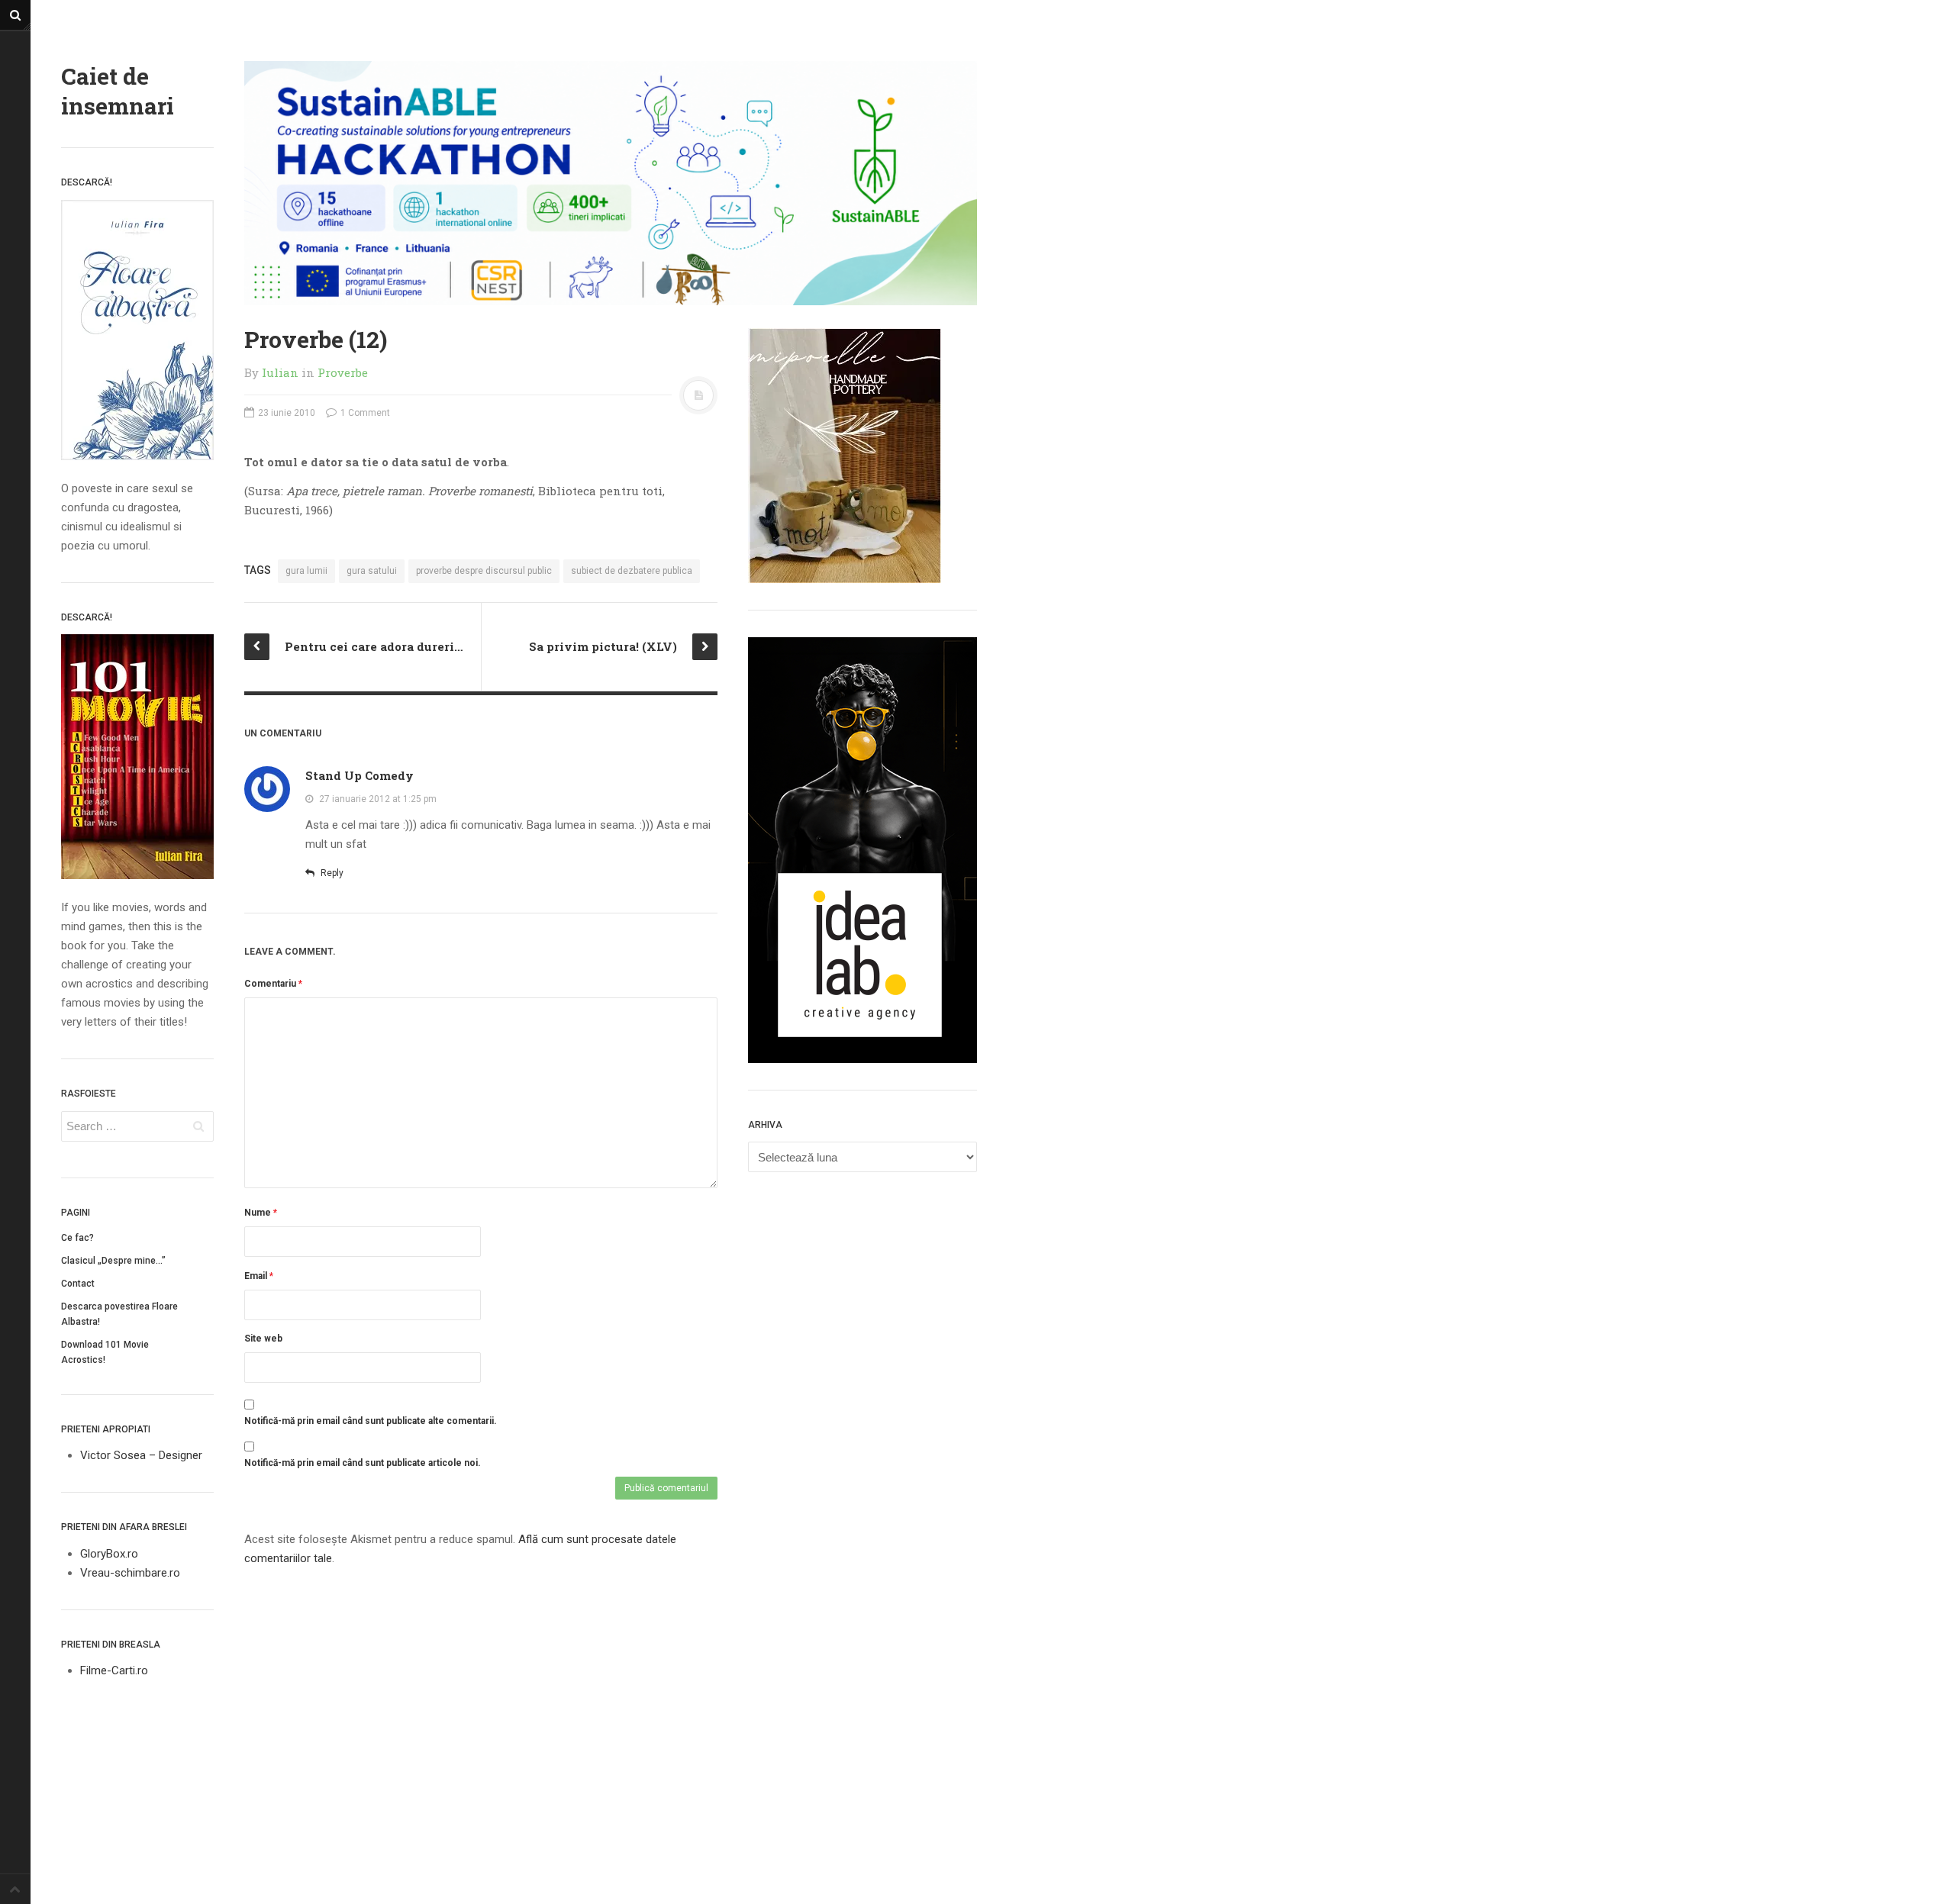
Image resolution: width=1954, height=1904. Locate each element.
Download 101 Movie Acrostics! (105, 1352)
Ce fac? (77, 1238)
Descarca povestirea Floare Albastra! (119, 1314)
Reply (331, 873)
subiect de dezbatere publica (632, 571)
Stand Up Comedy (360, 775)
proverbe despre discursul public (484, 571)
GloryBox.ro (109, 1554)
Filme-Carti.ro (114, 1670)
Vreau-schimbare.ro (130, 1573)
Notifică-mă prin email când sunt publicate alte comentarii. (371, 1421)
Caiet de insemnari (118, 91)
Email (259, 1276)
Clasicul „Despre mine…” (113, 1261)
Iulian (280, 372)
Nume (261, 1213)
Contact (78, 1284)
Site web (263, 1339)
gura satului (372, 571)
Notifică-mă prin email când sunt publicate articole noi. (363, 1463)
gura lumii (306, 571)
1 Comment (364, 413)
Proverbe (343, 372)
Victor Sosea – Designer (141, 1455)
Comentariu (273, 984)
